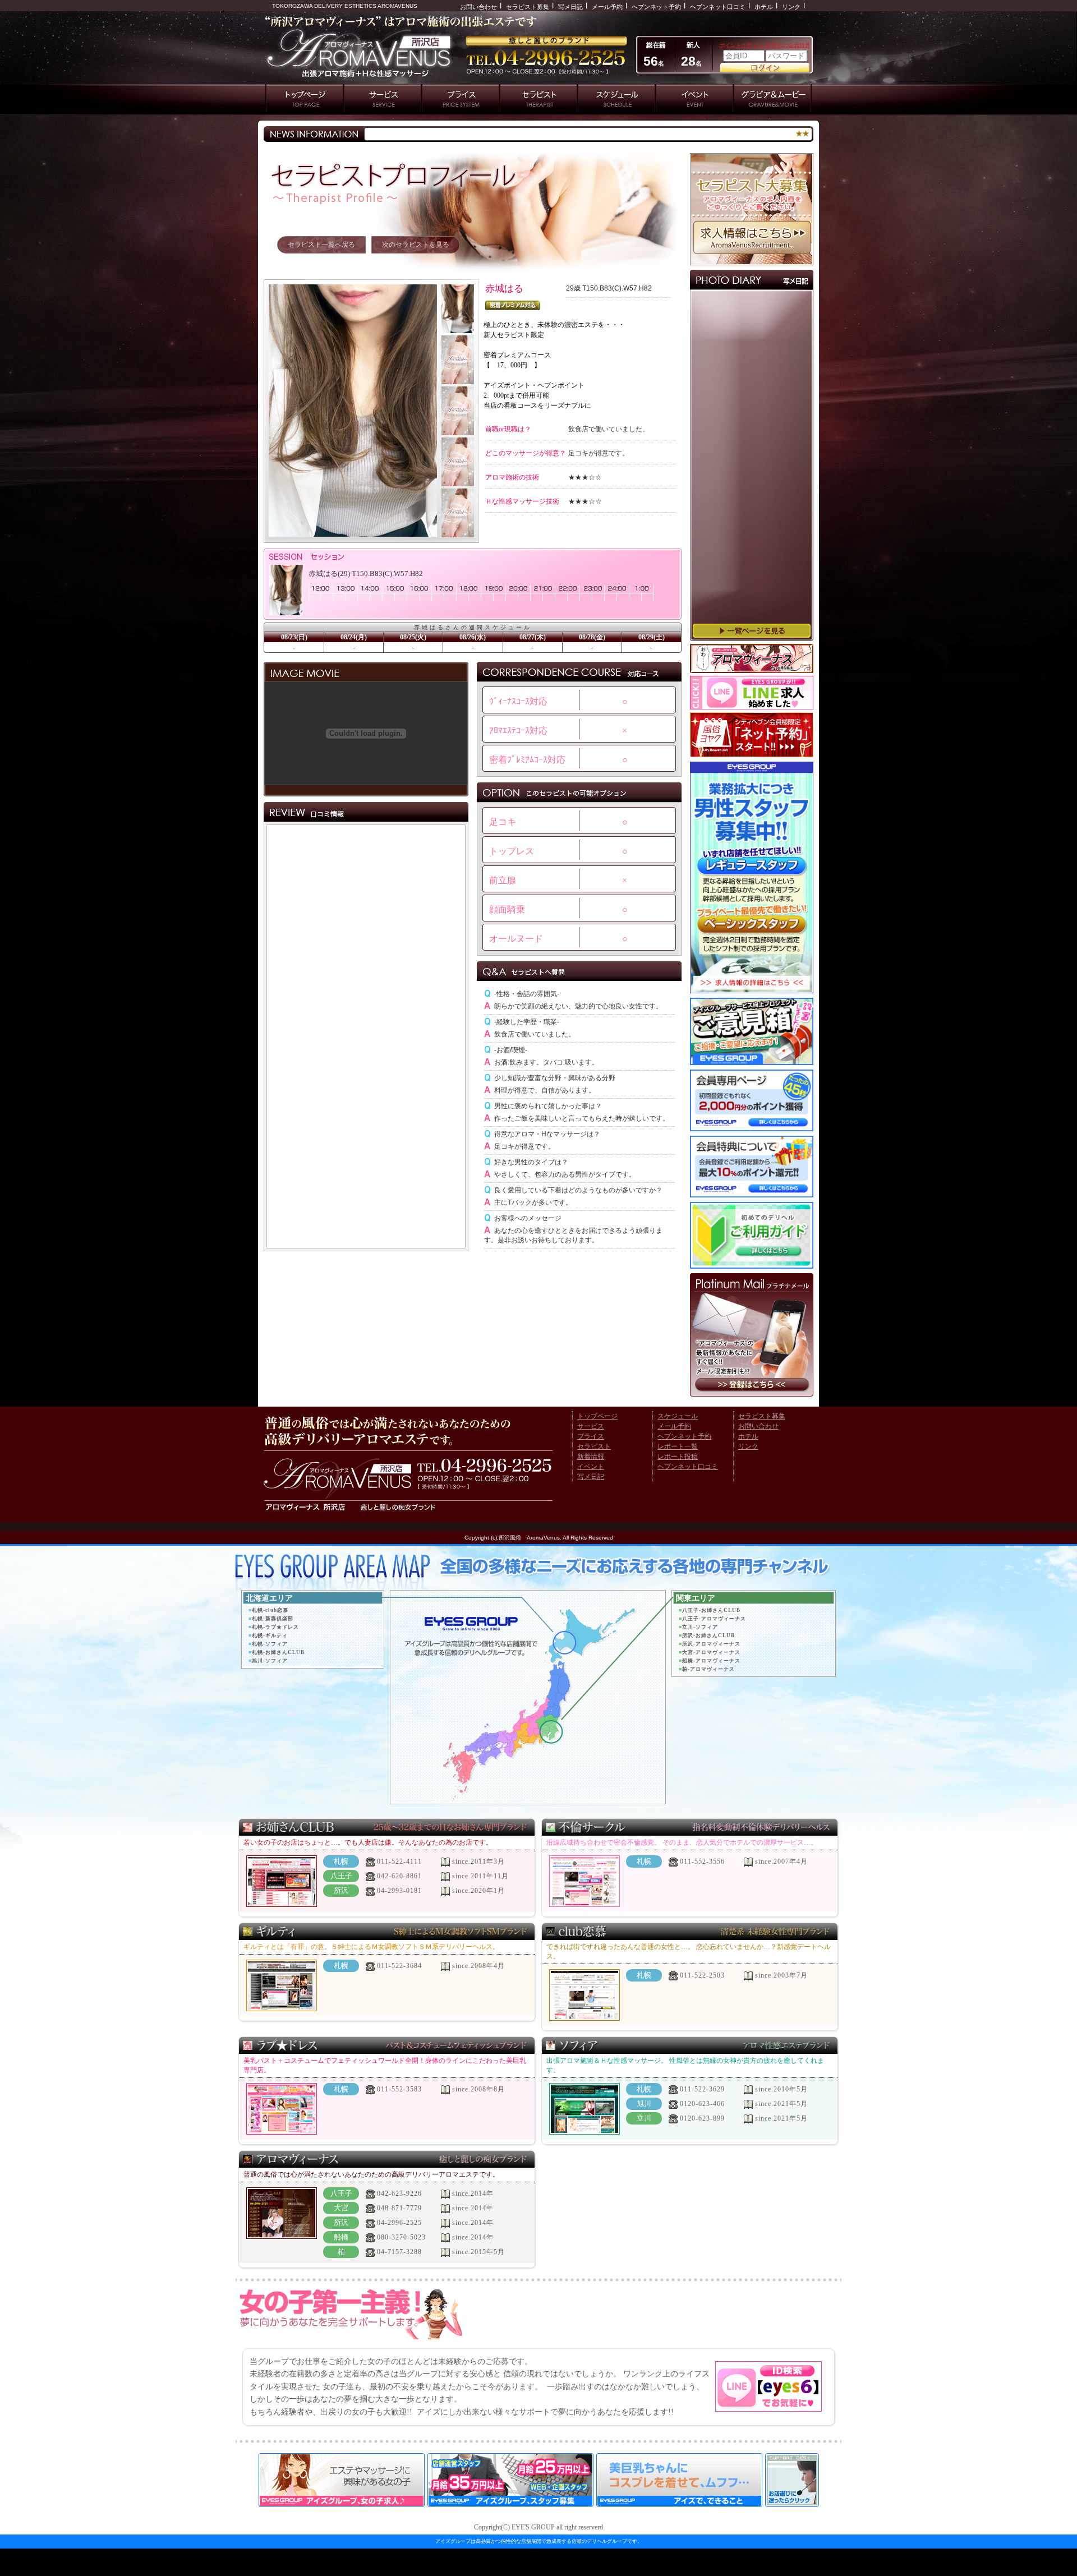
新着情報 (591, 1457)
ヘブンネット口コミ (718, 7)
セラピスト (594, 1446)
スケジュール (678, 1416)
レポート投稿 (678, 1457)
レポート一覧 (678, 1446)
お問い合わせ (478, 7)
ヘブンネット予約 (656, 7)
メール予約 (607, 7)
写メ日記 (570, 7)
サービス (591, 1426)
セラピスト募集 (528, 7)
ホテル (764, 7)
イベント (591, 1467)
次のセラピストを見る (416, 245)
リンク (791, 7)
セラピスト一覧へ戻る (321, 245)
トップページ (597, 1416)
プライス (591, 1436)
